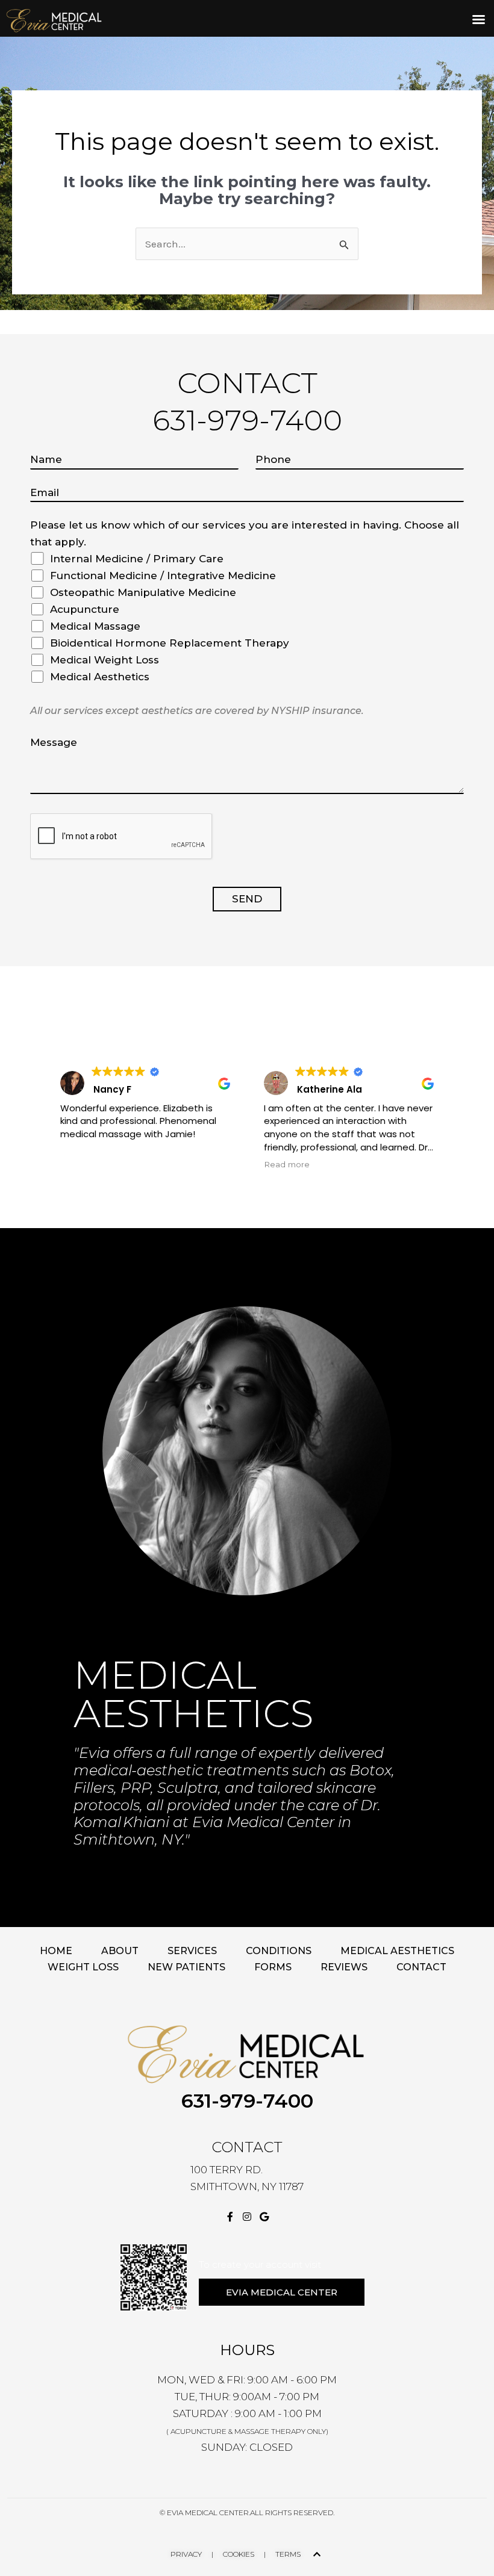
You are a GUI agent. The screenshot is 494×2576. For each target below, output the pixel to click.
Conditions (279, 1951)
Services (192, 1951)
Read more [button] (287, 1164)
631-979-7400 (247, 2101)
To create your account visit (260, 2264)
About (120, 1951)
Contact (421, 1967)
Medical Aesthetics (397, 1951)
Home (56, 1951)
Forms (273, 1967)
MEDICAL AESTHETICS (194, 1694)
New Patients (186, 1967)
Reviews (344, 1967)
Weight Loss (83, 1967)
